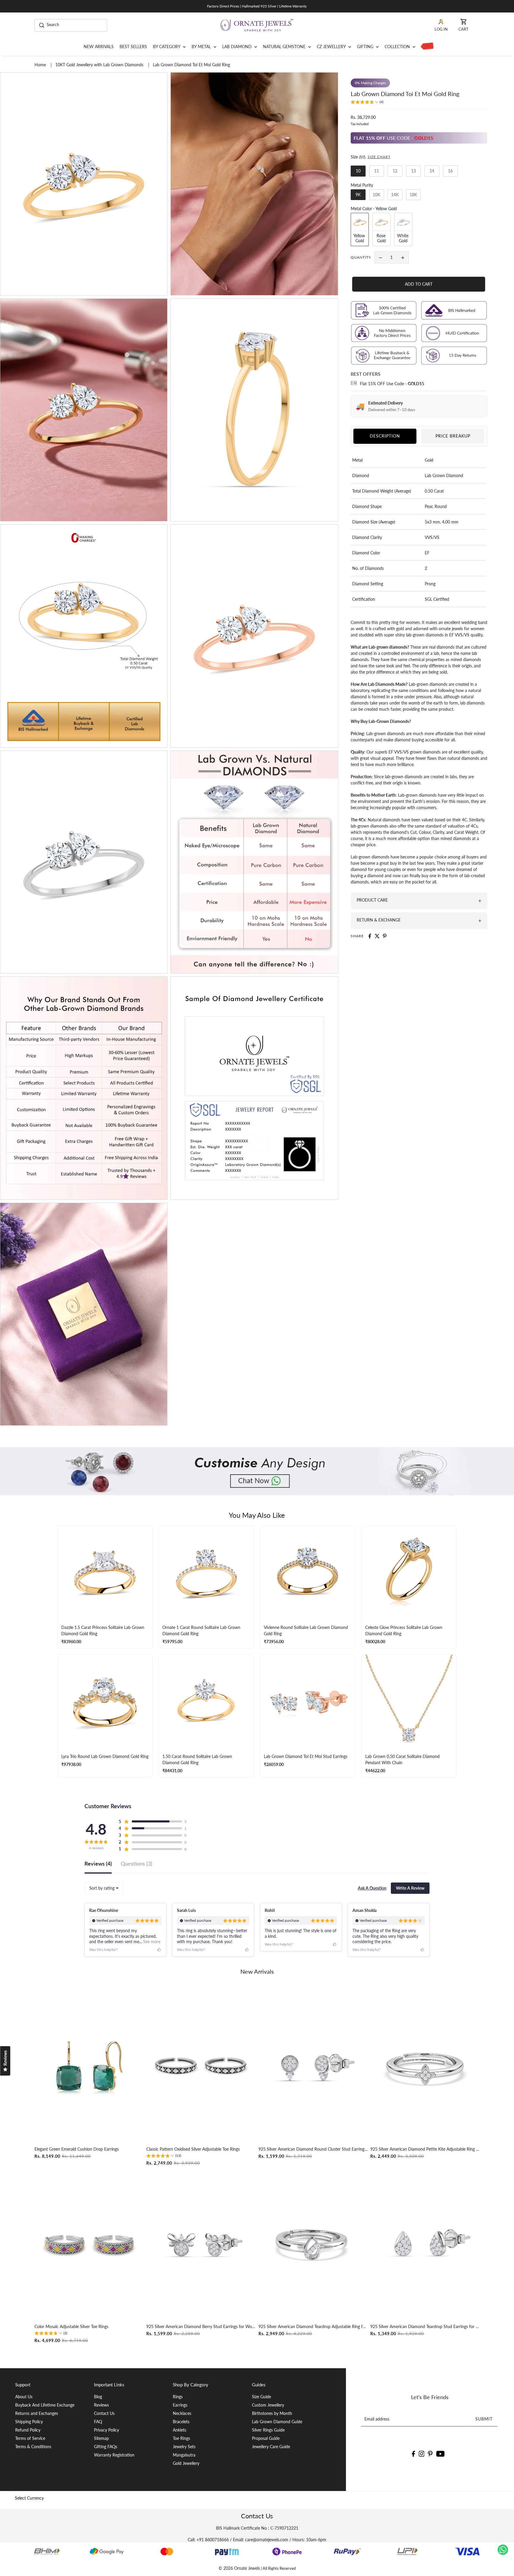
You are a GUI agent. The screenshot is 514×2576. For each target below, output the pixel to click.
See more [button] (151, 1942)
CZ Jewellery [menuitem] (332, 47)
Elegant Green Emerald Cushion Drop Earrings (77, 2149)
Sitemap (101, 2438)
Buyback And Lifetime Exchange (45, 2405)
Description (385, 436)
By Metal (202, 47)
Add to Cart (419, 284)
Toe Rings (181, 2438)
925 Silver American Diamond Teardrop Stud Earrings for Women (425, 2326)
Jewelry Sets (184, 2447)
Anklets (180, 2430)
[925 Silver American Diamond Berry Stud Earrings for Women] (201, 2244)
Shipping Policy (29, 2422)
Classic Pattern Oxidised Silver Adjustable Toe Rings (193, 2149)
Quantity (361, 257)
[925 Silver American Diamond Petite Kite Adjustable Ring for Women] (425, 2067)
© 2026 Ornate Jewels (239, 2568)
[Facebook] (413, 2453)
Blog (98, 2397)
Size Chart (379, 157)
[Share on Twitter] (377, 936)
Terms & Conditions (33, 2447)
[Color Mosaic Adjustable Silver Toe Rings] (89, 2244)
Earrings (180, 2405)
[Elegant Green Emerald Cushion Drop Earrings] (89, 2067)
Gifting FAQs (106, 2447)
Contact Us (104, 2413)
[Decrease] (380, 257)
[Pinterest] (430, 2453)
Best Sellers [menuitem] (133, 47)
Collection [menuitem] (398, 47)
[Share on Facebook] (370, 936)
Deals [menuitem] (426, 47)
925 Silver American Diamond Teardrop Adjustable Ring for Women (313, 2326)
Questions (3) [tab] (137, 1864)
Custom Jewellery (268, 2405)
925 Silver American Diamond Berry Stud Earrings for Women (201, 2326)
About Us (24, 2397)
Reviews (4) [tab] (98, 1864)
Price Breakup (453, 436)
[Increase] (403, 257)
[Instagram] (421, 2453)
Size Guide (261, 2397)
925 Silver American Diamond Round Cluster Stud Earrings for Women (313, 2149)
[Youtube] (440, 2453)
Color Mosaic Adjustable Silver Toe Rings (71, 2326)
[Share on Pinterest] (385, 936)
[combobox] (104, 1888)
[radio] (358, 171)
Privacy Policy (106, 2430)
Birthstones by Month (272, 2413)
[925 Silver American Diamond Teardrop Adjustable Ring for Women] (313, 2244)
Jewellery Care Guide (271, 2447)
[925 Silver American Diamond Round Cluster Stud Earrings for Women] (313, 2067)
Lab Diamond (238, 47)
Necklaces (182, 2413)
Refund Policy (28, 2430)
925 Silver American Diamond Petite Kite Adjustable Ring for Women (425, 2149)
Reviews (101, 2405)
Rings (178, 2397)
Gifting (366, 47)
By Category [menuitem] (167, 47)
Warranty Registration (114, 2455)
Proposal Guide (266, 2438)
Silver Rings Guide (268, 2430)
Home (41, 65)
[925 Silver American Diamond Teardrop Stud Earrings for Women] (425, 2244)
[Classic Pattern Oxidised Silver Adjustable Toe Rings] (201, 2067)
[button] (367, 103)
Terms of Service (30, 2438)
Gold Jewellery (186, 2463)
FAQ (98, 2422)
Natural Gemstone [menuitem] (285, 47)
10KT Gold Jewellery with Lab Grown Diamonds (100, 65)
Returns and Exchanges (37, 2413)
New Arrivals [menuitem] (99, 47)
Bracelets (181, 2422)
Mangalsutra (184, 2455)
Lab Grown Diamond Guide (277, 2422)
